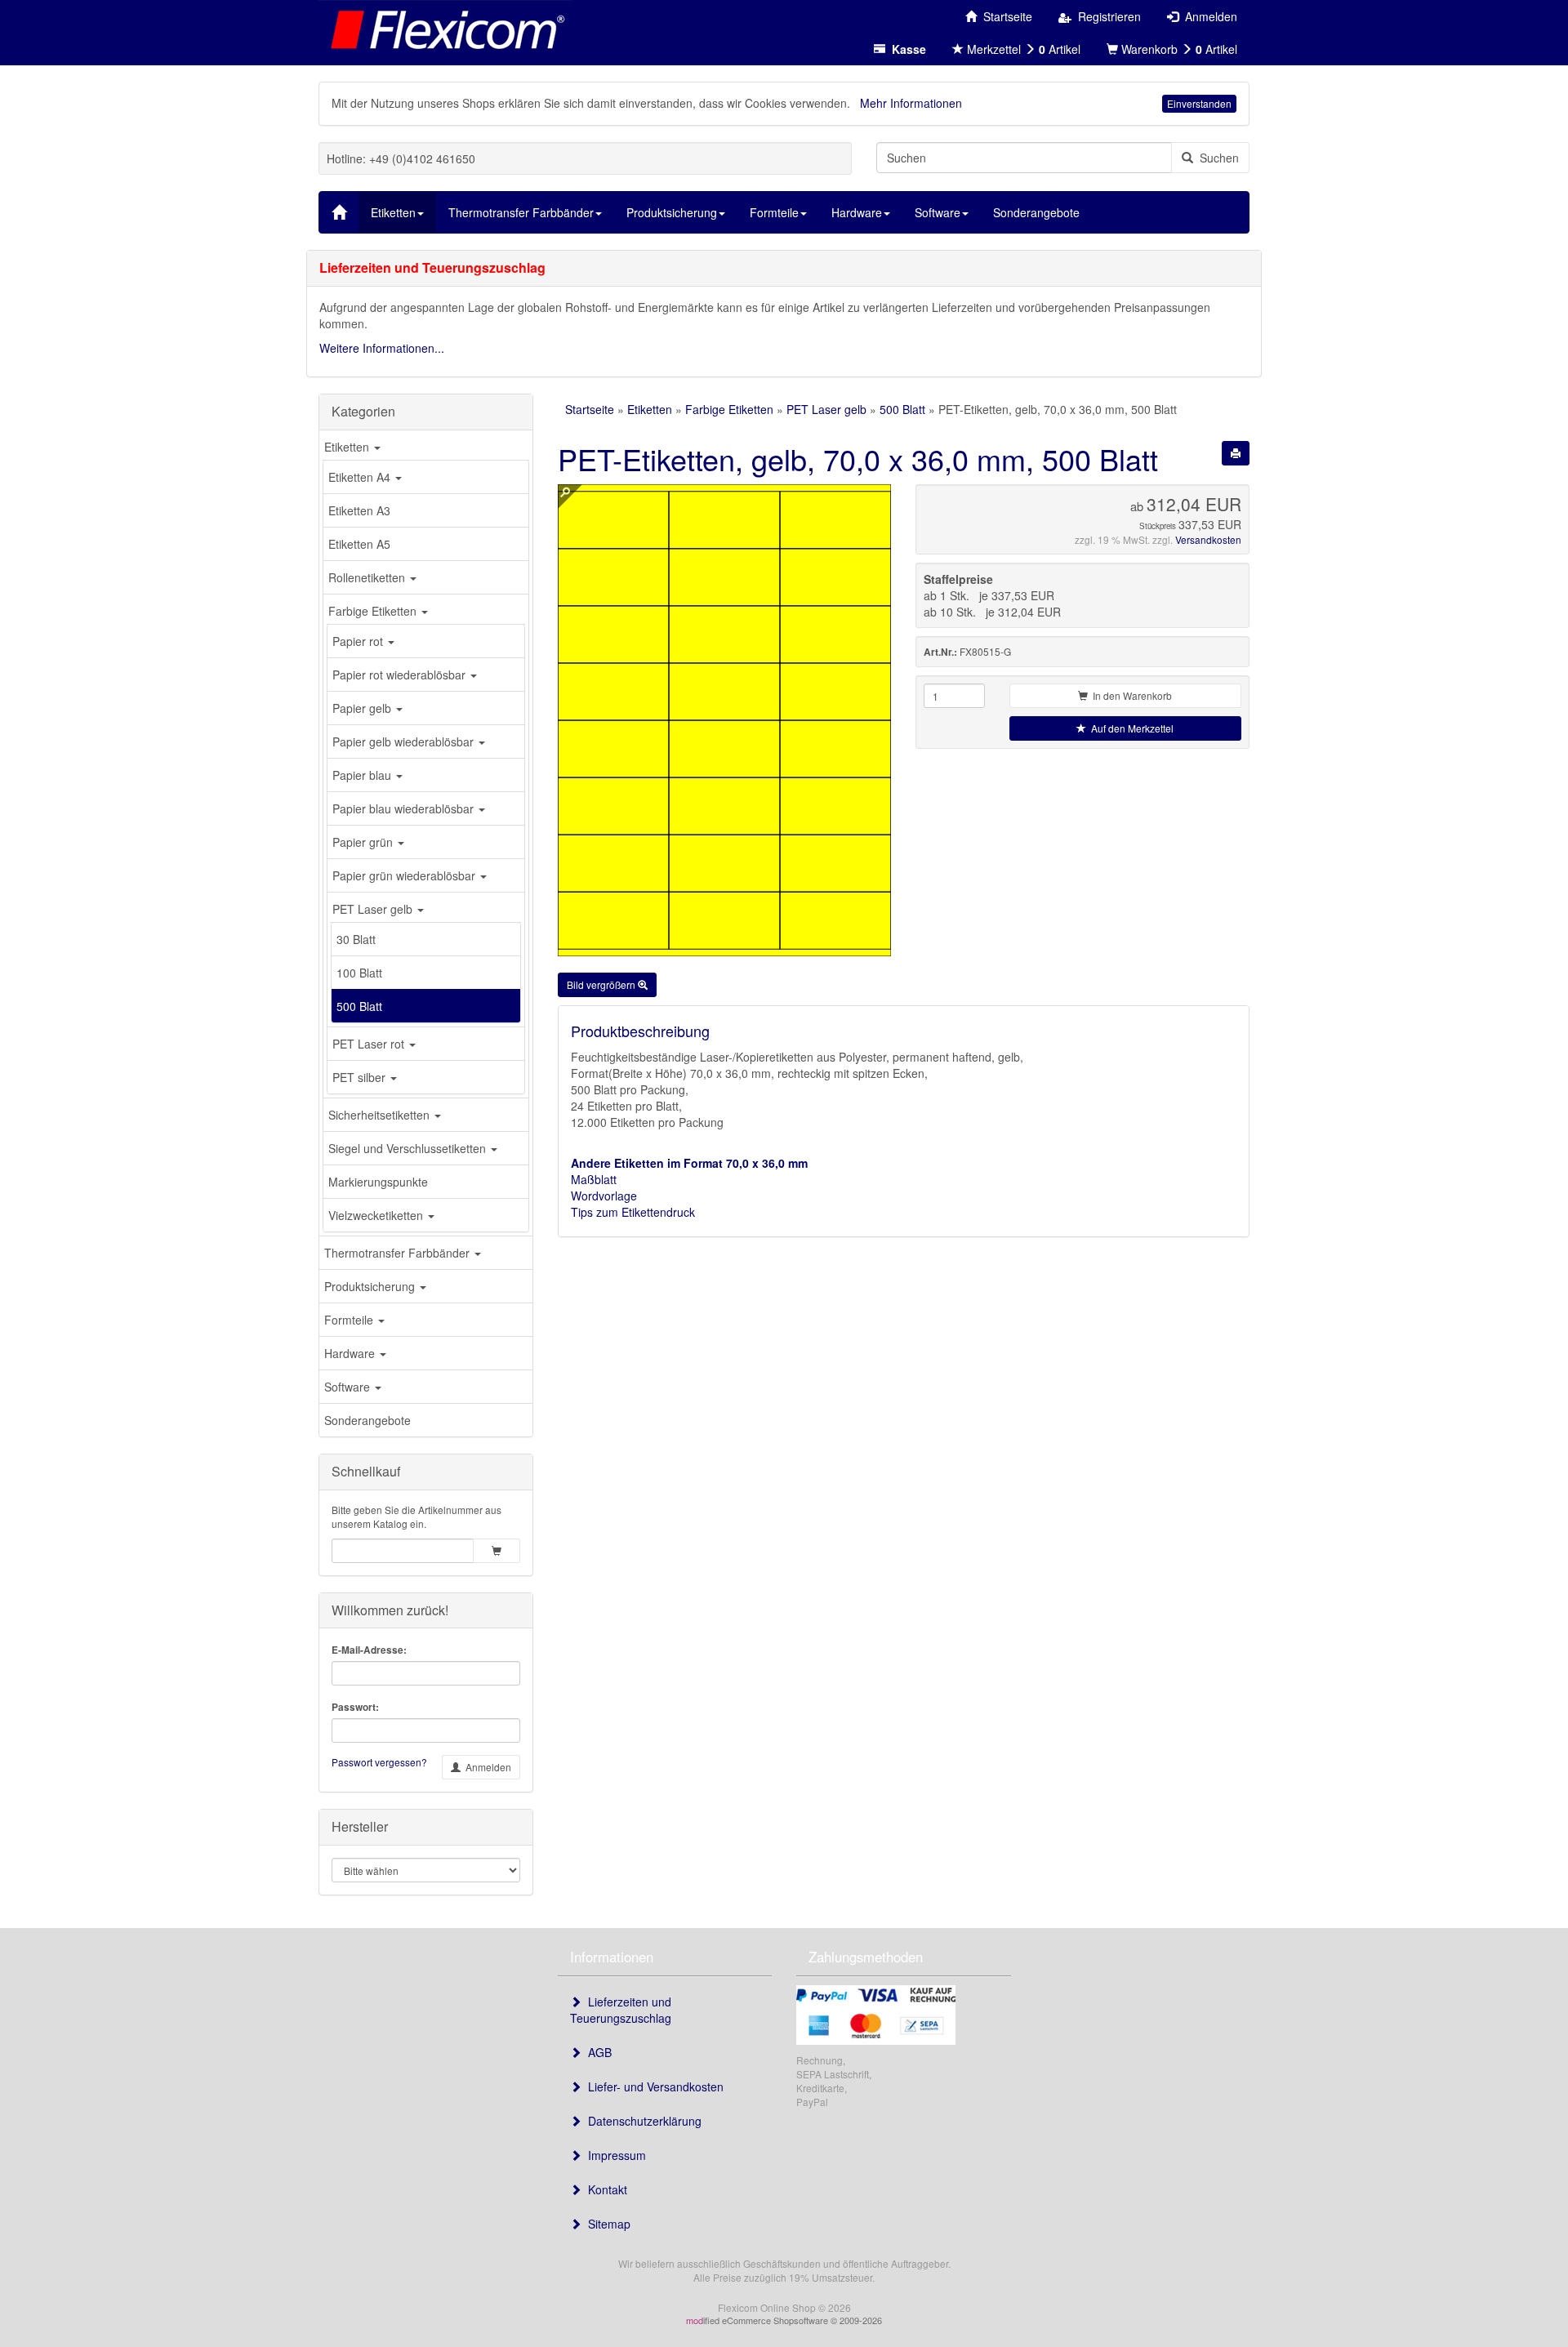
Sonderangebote (367, 1420)
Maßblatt (594, 1179)
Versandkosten (1208, 539)
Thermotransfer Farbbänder (399, 1253)
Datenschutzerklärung (641, 2121)
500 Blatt (359, 1006)
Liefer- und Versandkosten (653, 2086)
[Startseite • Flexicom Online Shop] (445, 29)
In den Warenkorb (1130, 695)
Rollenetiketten (368, 577)
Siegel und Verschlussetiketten (409, 1148)
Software (349, 1387)
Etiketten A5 (359, 544)
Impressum (614, 2155)
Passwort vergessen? (379, 1762)
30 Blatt (356, 939)
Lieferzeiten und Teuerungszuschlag (621, 2010)
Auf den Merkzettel (1130, 728)
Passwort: (355, 1707)
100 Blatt (359, 973)
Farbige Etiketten (374, 611)
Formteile (350, 1320)
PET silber (361, 1077)
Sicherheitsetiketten (381, 1115)
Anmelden (486, 1767)
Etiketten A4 (361, 477)
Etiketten (348, 447)
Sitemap (606, 2224)
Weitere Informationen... (382, 348)
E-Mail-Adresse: (369, 1650)
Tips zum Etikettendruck (633, 1212)
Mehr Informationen (911, 103)
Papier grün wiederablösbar (405, 875)
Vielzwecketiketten (377, 1215)
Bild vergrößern (602, 984)
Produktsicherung (371, 1286)
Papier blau (363, 775)
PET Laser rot (370, 1044)
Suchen (1216, 158)
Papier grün (364, 842)
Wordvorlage (604, 1196)
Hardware (351, 1353)
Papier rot (359, 641)
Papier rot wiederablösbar (401, 675)
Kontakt (604, 2189)
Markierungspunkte (378, 1182)
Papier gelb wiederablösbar (405, 742)
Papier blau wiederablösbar (405, 808)
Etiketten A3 (359, 510)
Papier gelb (363, 708)
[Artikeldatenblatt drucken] (1236, 453)
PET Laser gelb (374, 909)
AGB (597, 2052)
